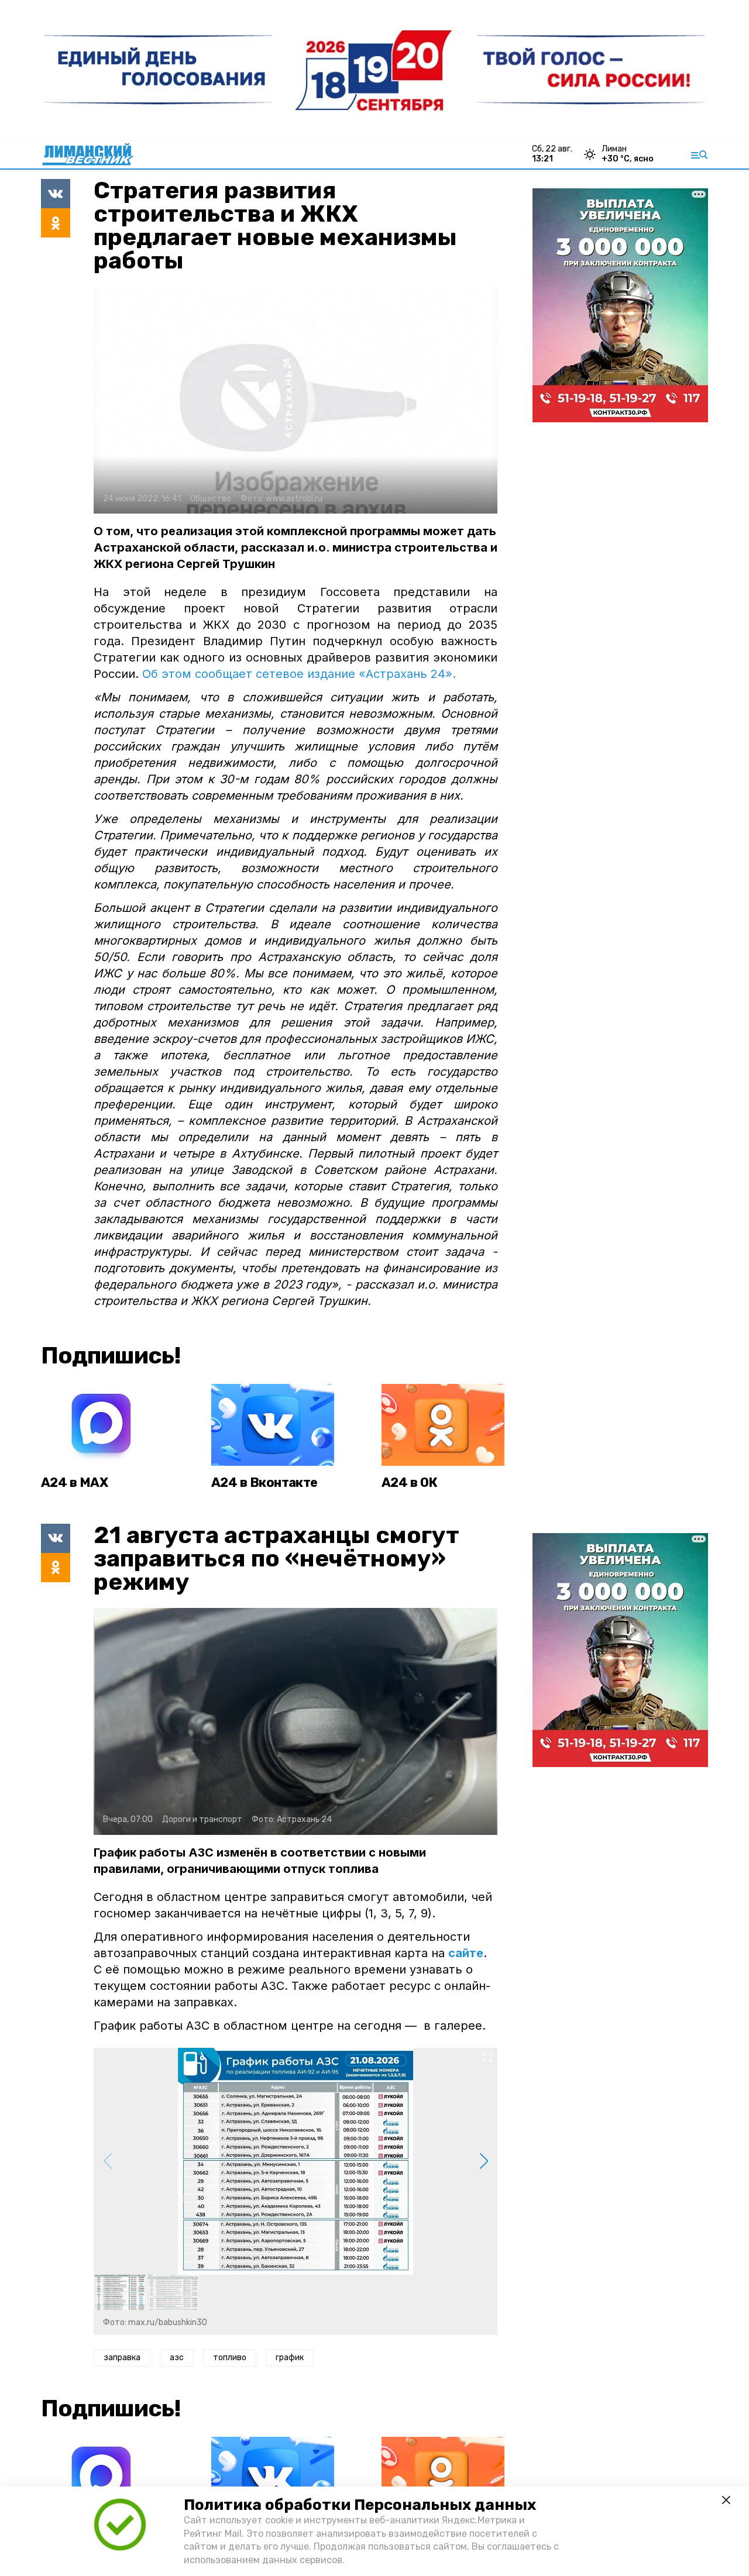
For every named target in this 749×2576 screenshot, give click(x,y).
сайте (466, 1953)
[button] (484, 2161)
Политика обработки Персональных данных (360, 2505)
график (290, 2358)
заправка (122, 2358)
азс (177, 2358)
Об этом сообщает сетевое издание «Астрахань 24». (297, 674)
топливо (230, 2358)
